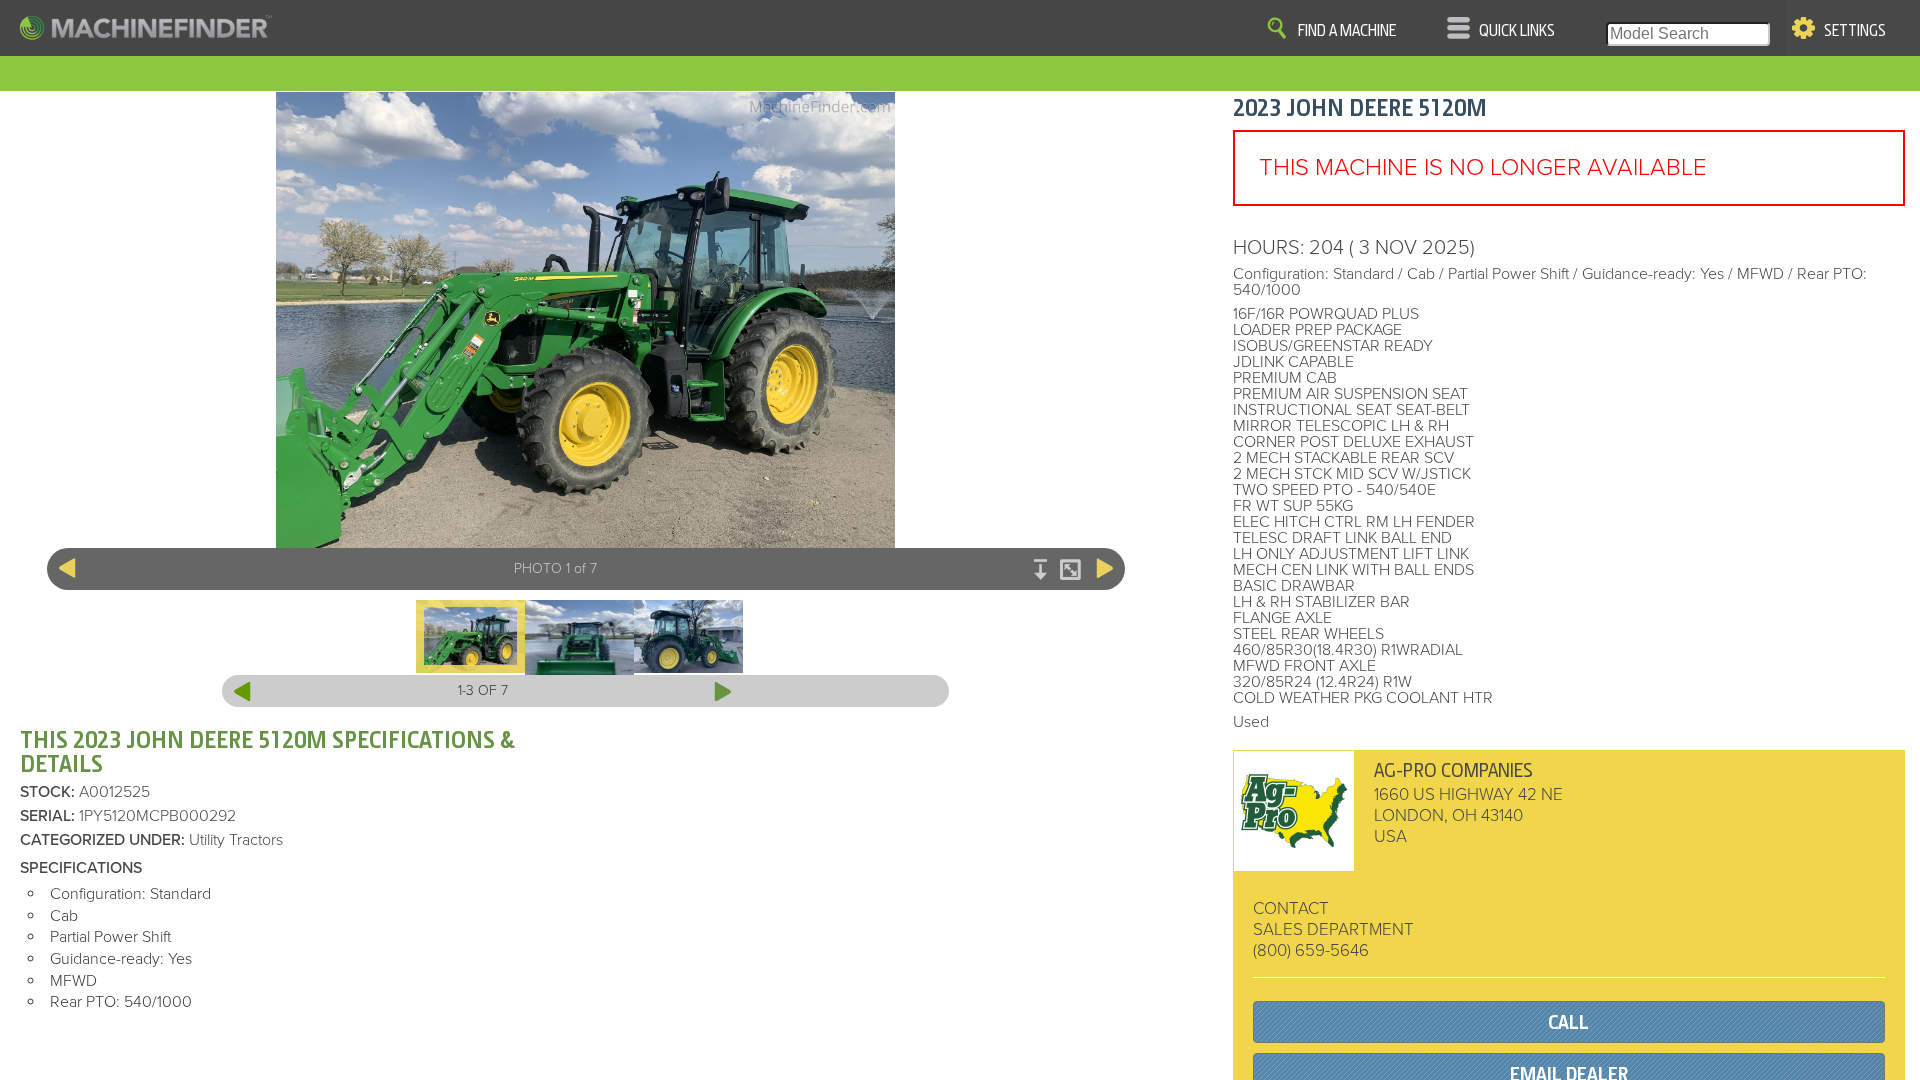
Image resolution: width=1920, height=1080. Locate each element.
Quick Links (1517, 31)
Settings (1855, 31)
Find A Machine (1347, 31)
